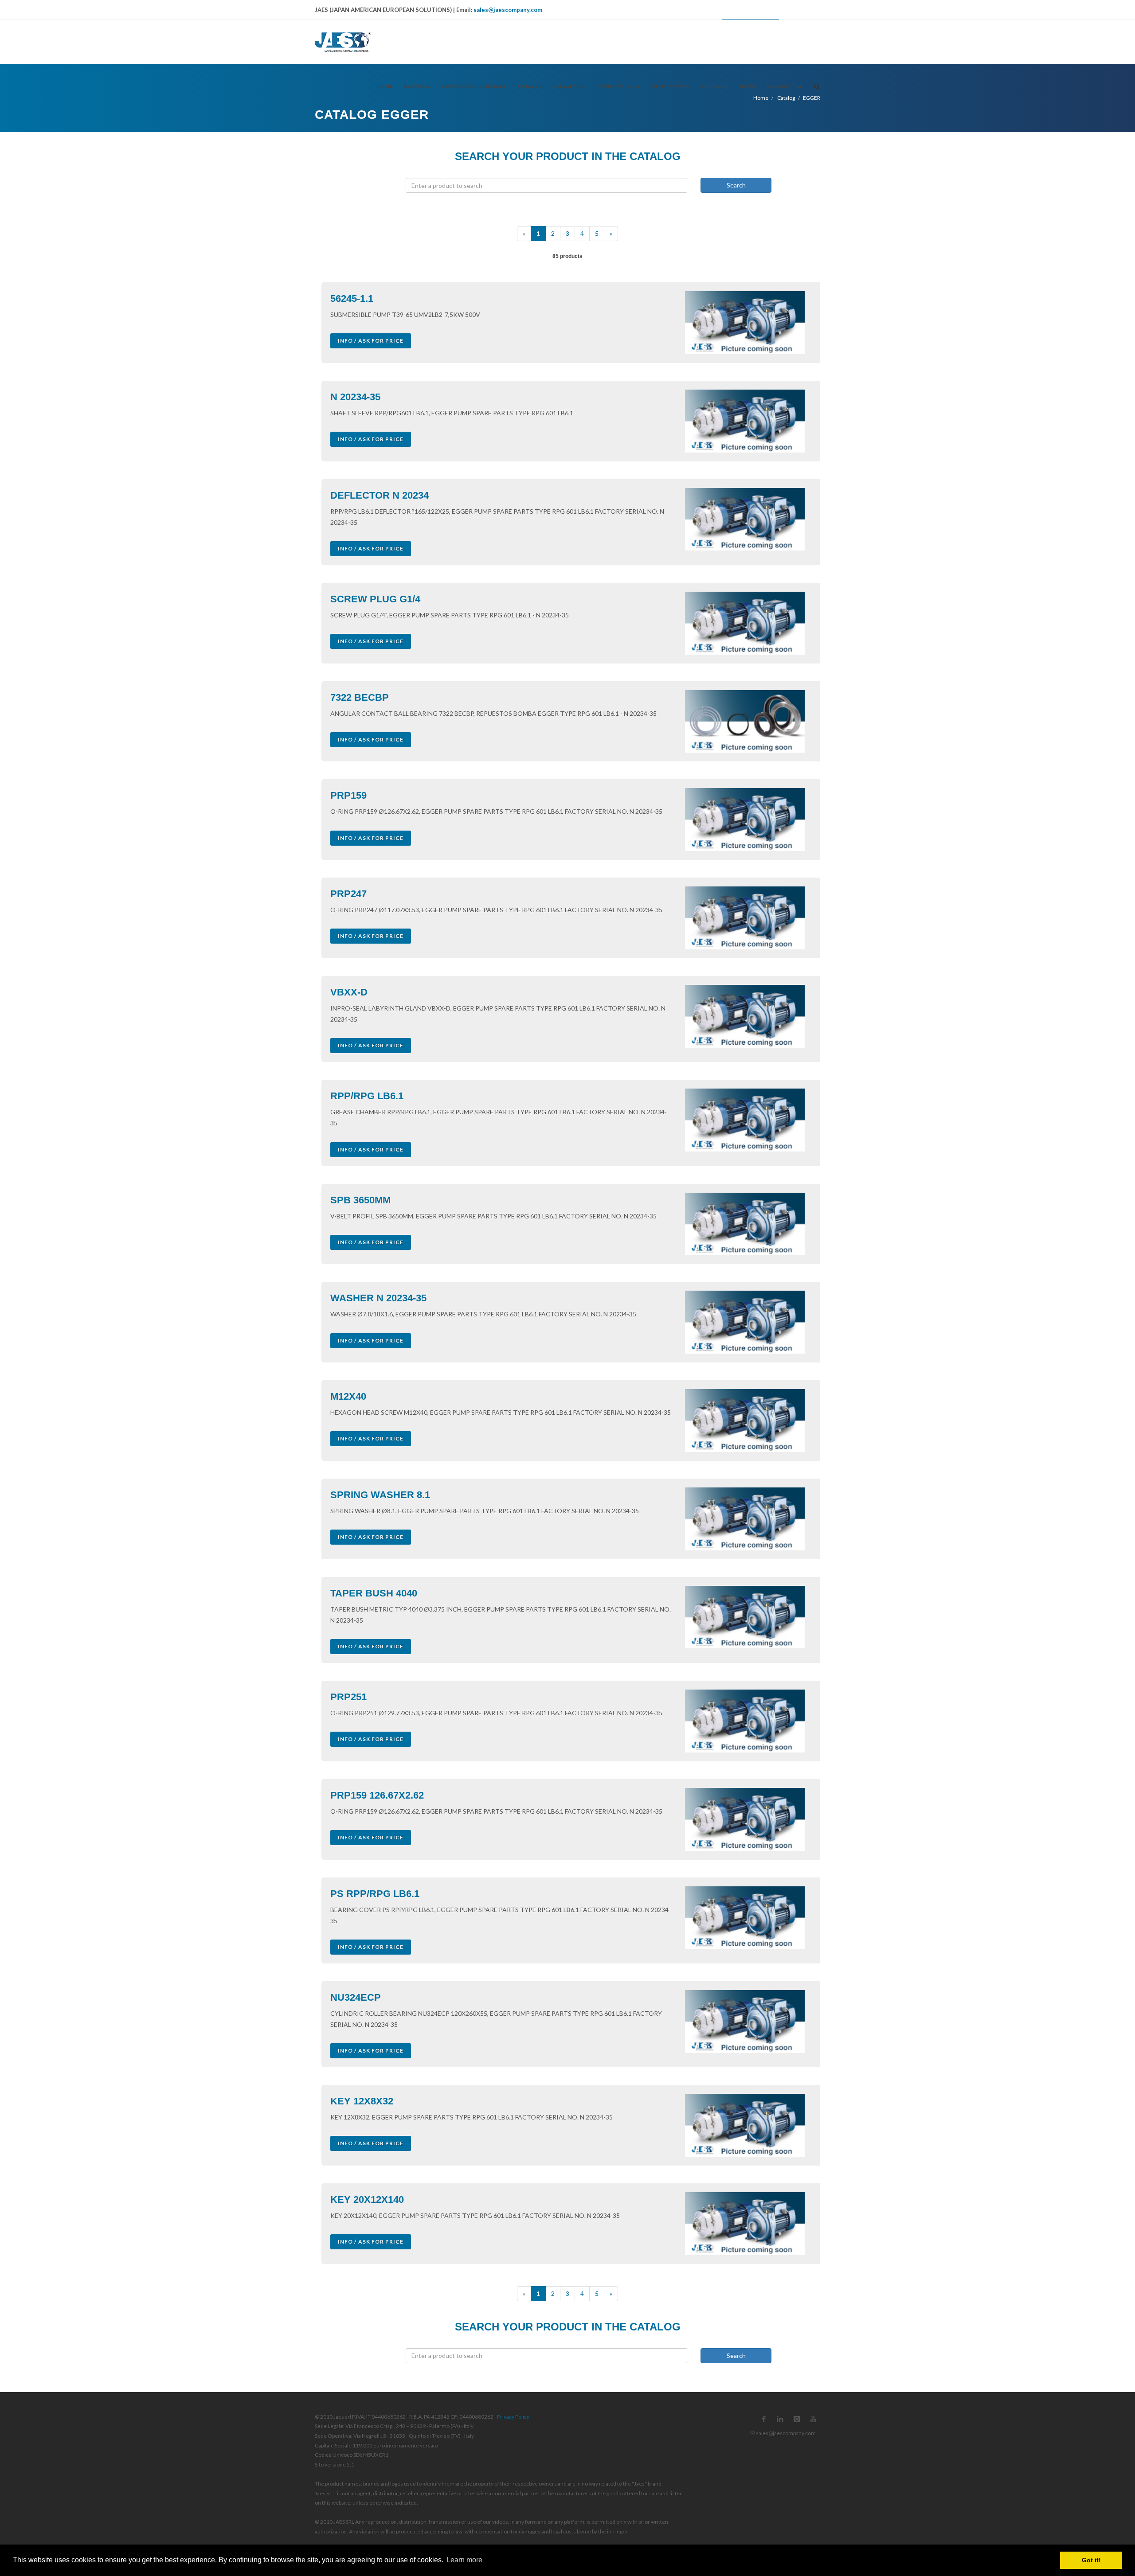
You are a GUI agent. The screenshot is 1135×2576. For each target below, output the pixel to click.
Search (736, 185)
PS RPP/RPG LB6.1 (375, 1894)
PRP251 (348, 1697)
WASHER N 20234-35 (378, 1298)
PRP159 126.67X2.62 (377, 1795)
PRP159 (348, 795)
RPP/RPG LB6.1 (367, 1096)
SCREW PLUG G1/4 (375, 599)
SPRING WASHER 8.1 (380, 1495)
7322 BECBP (360, 697)
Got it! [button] (1091, 2560)
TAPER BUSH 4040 (374, 1593)
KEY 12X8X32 (362, 2101)
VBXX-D (349, 992)
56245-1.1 (352, 299)
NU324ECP (356, 1997)
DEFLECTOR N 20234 (380, 495)
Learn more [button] (464, 2560)
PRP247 (348, 894)
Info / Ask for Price (371, 341)
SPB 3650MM (360, 1200)
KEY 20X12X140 (367, 2199)
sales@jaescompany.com (508, 10)
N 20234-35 (355, 397)
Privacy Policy (513, 2417)
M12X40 (348, 1396)
